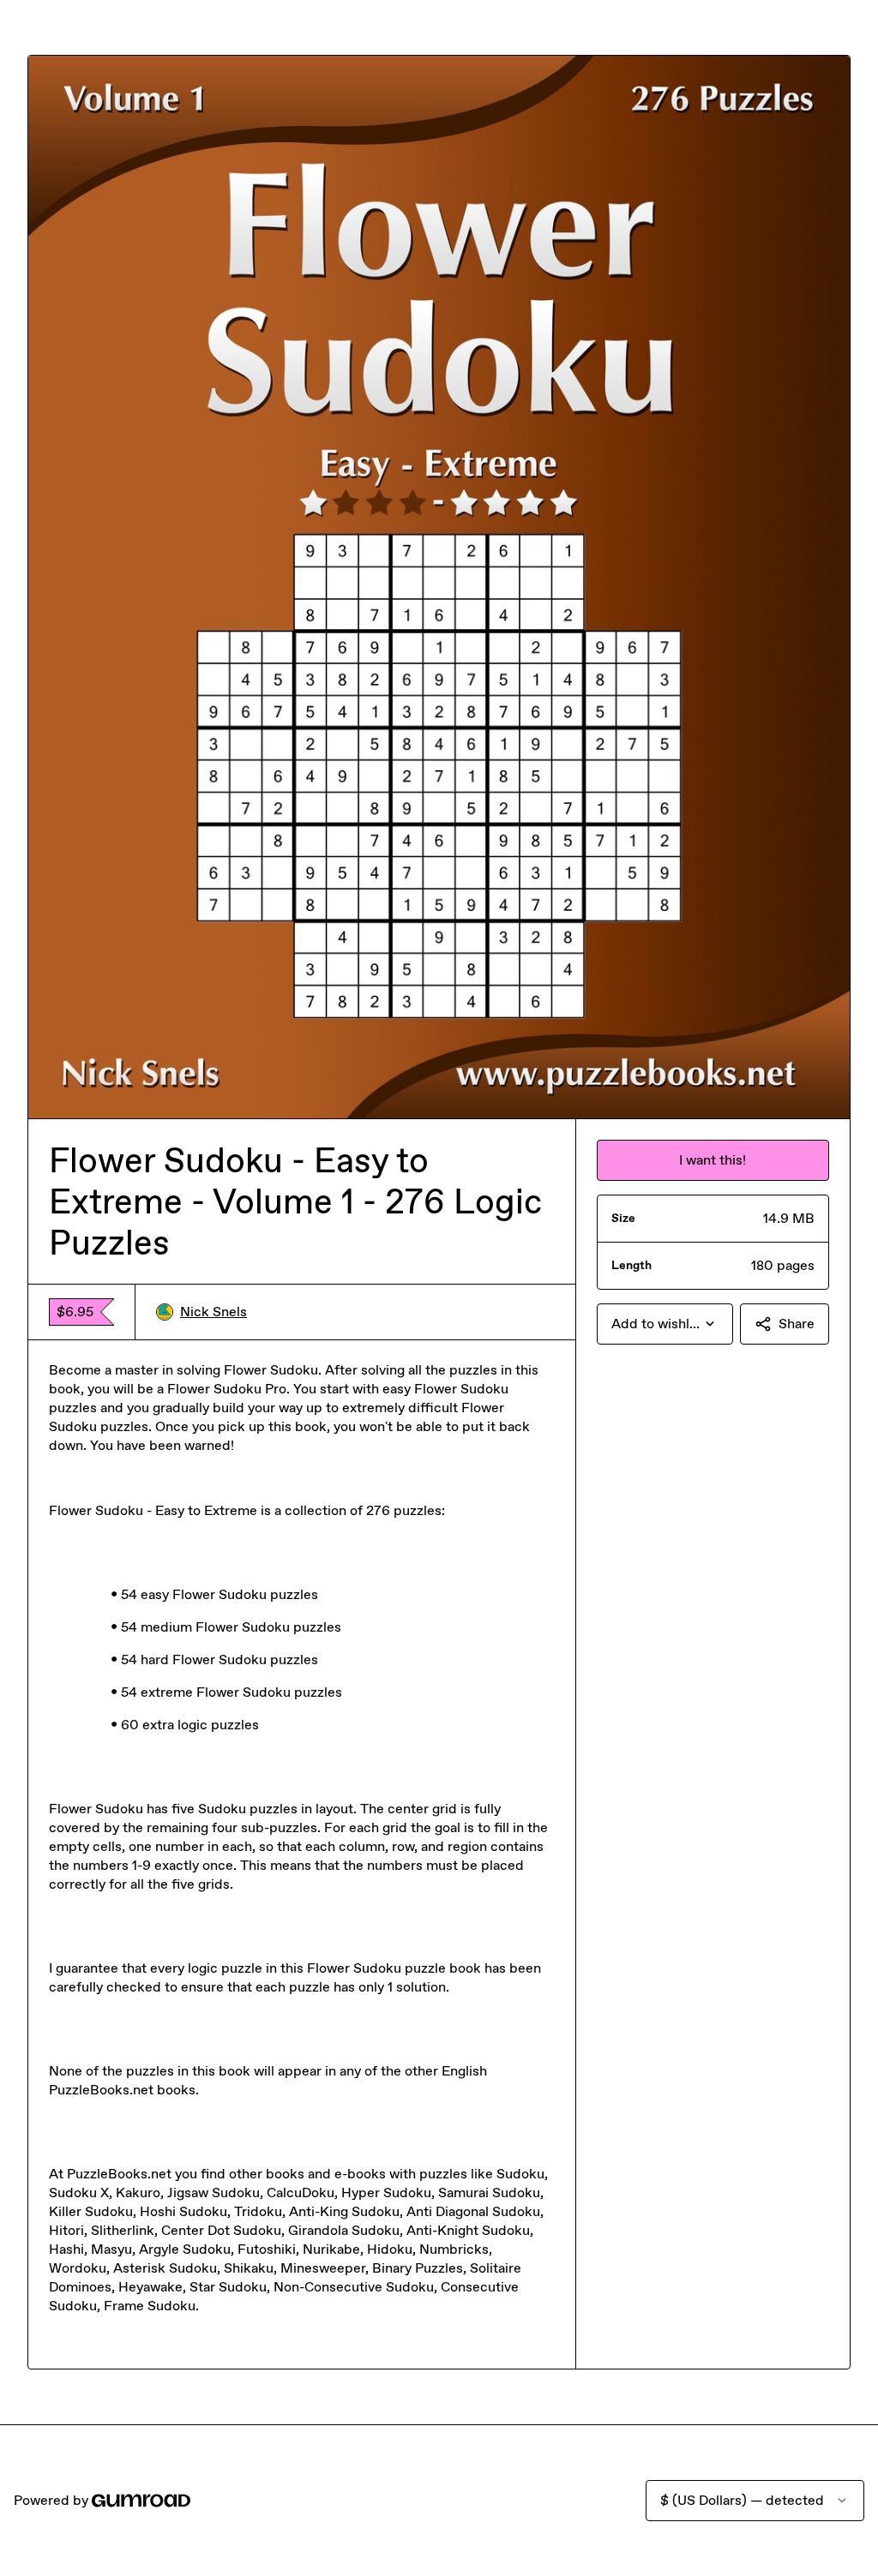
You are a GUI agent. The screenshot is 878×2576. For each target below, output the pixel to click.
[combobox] (665, 1324)
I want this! (713, 1160)
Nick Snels (213, 1312)
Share (797, 1324)
